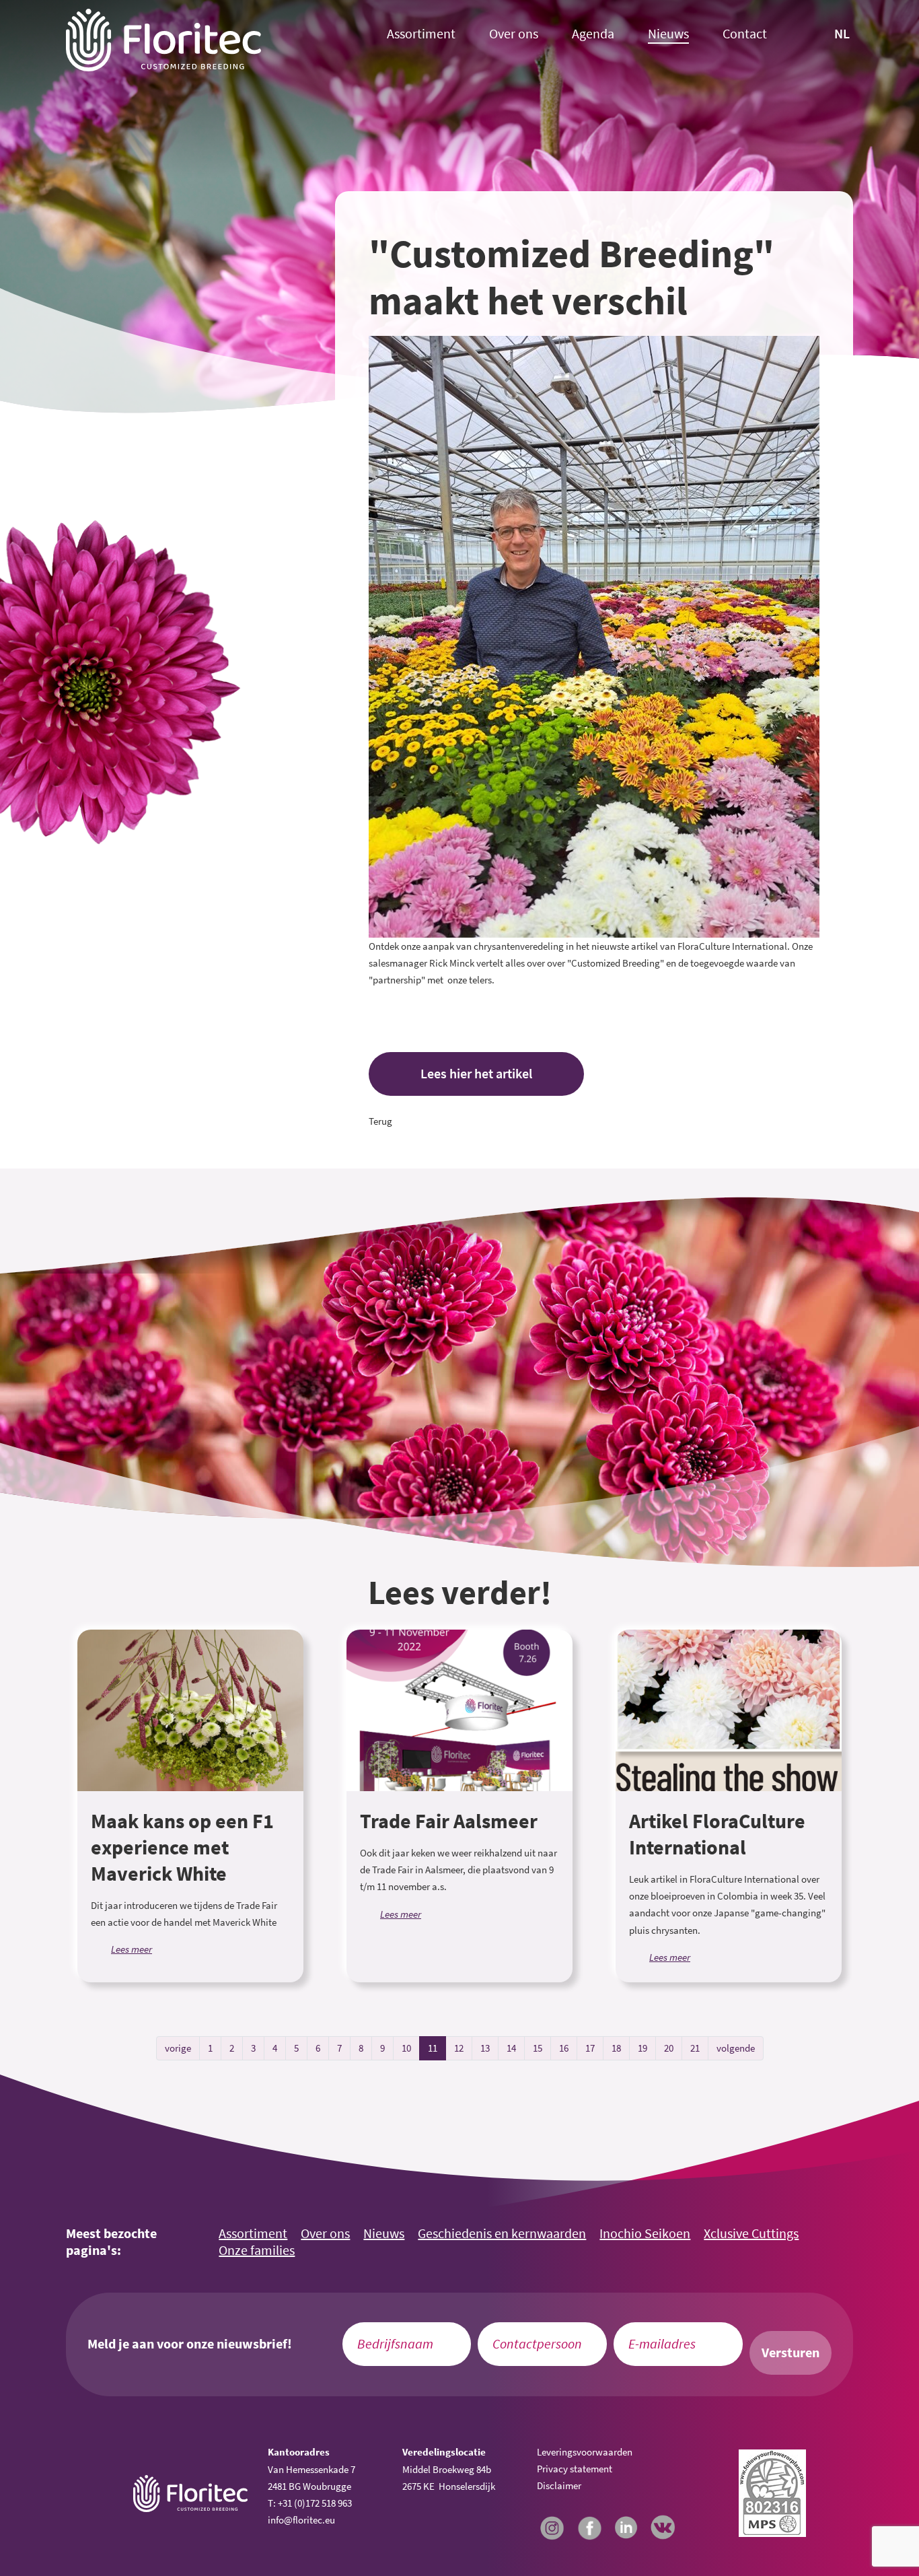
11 (433, 2048)
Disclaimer (559, 2485)
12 (459, 2048)
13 (485, 2048)
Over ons (514, 34)
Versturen (791, 2353)
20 (669, 2048)
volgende (736, 2048)
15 (538, 2048)
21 (695, 2048)
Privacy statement (575, 2469)
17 (590, 2048)
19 (642, 2048)
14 (511, 2048)
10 (406, 2048)
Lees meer (132, 1949)
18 (616, 2048)
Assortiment (421, 34)
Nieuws (668, 34)
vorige (178, 2048)
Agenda (593, 34)
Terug (380, 1121)
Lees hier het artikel (476, 1074)
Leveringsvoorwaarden (585, 2452)
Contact (745, 34)
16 (564, 2048)
